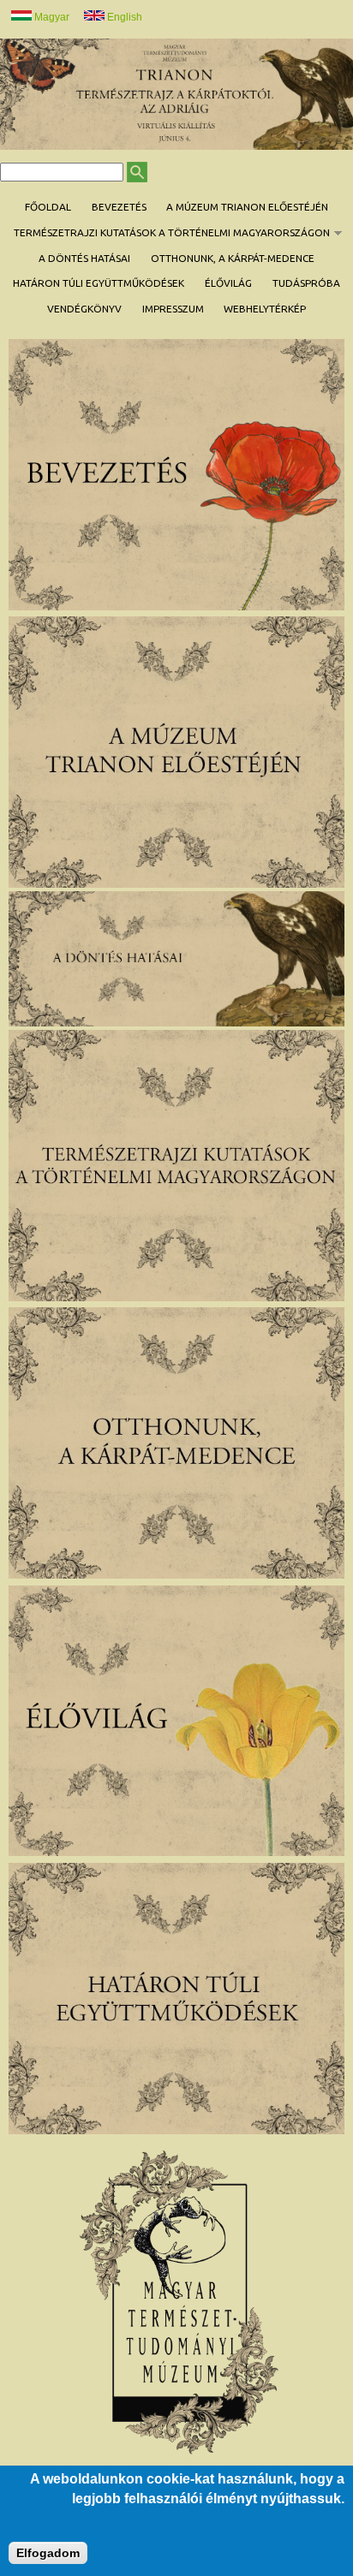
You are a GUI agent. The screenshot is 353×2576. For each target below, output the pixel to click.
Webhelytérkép (265, 309)
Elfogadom (48, 2553)
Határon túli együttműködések (99, 283)
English (123, 17)
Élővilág (228, 283)
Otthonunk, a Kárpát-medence (233, 258)
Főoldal (48, 207)
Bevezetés (119, 207)
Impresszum (173, 309)
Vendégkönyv (84, 309)
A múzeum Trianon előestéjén (247, 207)
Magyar (51, 17)
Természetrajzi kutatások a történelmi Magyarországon (167, 233)
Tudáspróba (306, 283)
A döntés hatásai (84, 258)
